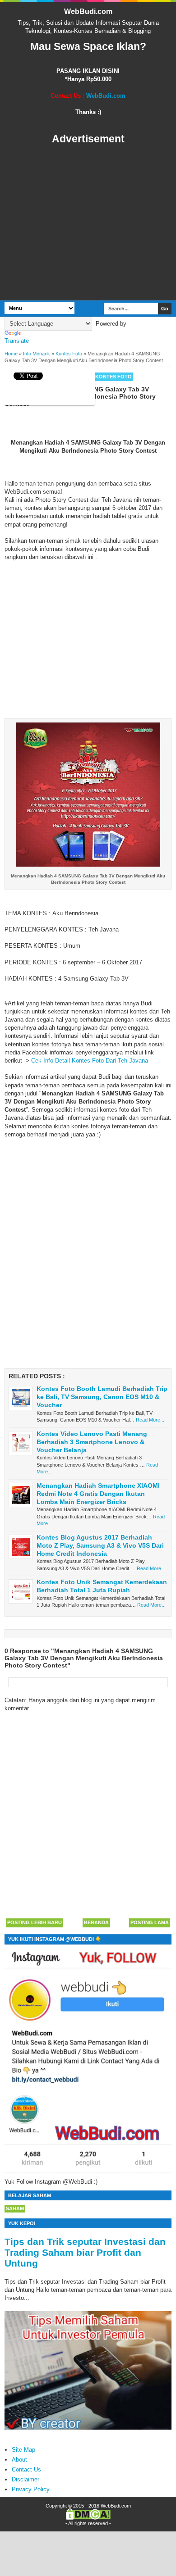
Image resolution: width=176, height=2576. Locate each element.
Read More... (150, 1420)
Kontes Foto (113, 377)
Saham (15, 2208)
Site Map (23, 2450)
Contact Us (26, 2469)
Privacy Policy (31, 2489)
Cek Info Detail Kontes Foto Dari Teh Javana (90, 1061)
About (19, 2460)
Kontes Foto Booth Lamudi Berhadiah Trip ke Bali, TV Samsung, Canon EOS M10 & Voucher (102, 1397)
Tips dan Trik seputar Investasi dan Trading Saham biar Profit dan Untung (85, 2252)
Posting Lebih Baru (35, 1922)
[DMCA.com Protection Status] (88, 2518)
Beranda (96, 1922)
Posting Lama (150, 1922)
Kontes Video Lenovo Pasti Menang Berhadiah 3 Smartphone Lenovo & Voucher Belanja (92, 1442)
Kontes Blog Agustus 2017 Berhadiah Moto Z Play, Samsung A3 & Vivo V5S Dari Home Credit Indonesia (100, 1545)
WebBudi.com (88, 11)
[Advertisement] (88, 223)
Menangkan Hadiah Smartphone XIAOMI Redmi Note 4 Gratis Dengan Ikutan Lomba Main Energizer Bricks (98, 1494)
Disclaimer (25, 2479)
